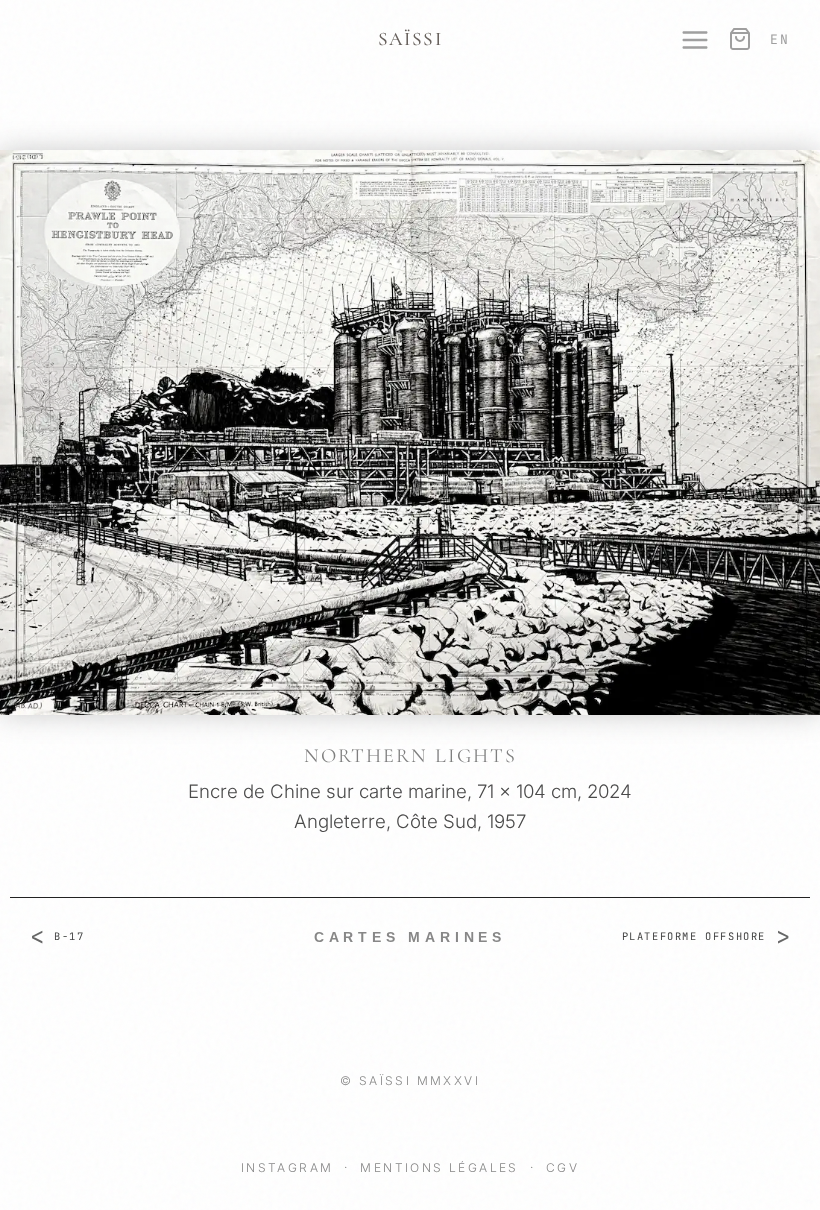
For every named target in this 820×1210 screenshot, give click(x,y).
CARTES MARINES (410, 937)
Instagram (290, 1167)
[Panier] (738, 39)
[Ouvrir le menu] (684, 40)
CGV (562, 1167)
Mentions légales (442, 1167)
